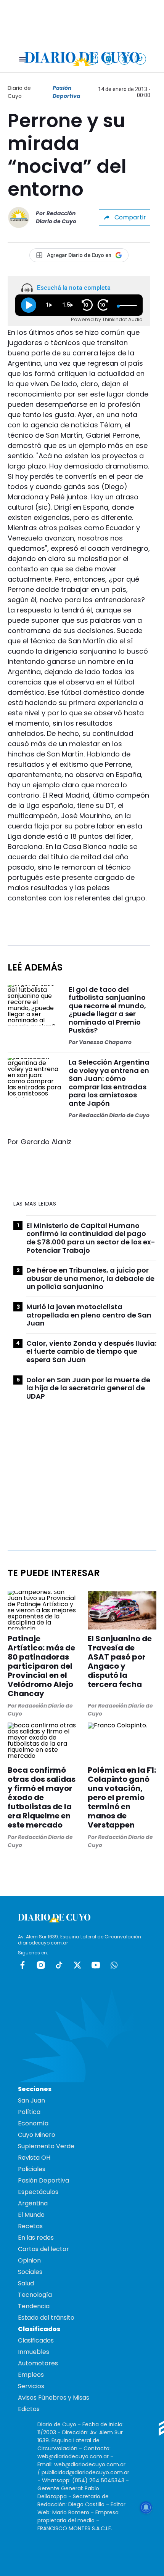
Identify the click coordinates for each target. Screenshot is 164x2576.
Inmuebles (34, 2352)
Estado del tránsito (46, 2318)
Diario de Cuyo (19, 92)
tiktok (59, 1965)
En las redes (36, 2238)
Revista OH (34, 2158)
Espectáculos (38, 2192)
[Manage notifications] (146, 2507)
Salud (26, 2283)
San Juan (31, 2100)
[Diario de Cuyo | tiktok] (141, 59)
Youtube (96, 1965)
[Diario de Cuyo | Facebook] (92, 59)
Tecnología (35, 2295)
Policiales (32, 2169)
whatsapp (114, 1965)
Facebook (23, 1965)
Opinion (29, 2260)
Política (29, 2112)
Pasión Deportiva (67, 92)
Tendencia (34, 2306)
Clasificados (36, 2340)
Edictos (29, 2409)
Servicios (31, 2386)
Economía (33, 2123)
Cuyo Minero (37, 2135)
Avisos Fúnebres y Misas (54, 2398)
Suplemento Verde (46, 2146)
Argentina (33, 2203)
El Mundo (31, 2215)
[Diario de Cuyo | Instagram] (109, 59)
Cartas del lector (43, 2249)
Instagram (41, 1965)
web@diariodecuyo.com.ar (73, 2456)
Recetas (30, 2226)
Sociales (30, 2272)
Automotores (38, 2363)
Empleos (31, 2375)
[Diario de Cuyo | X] (125, 59)
